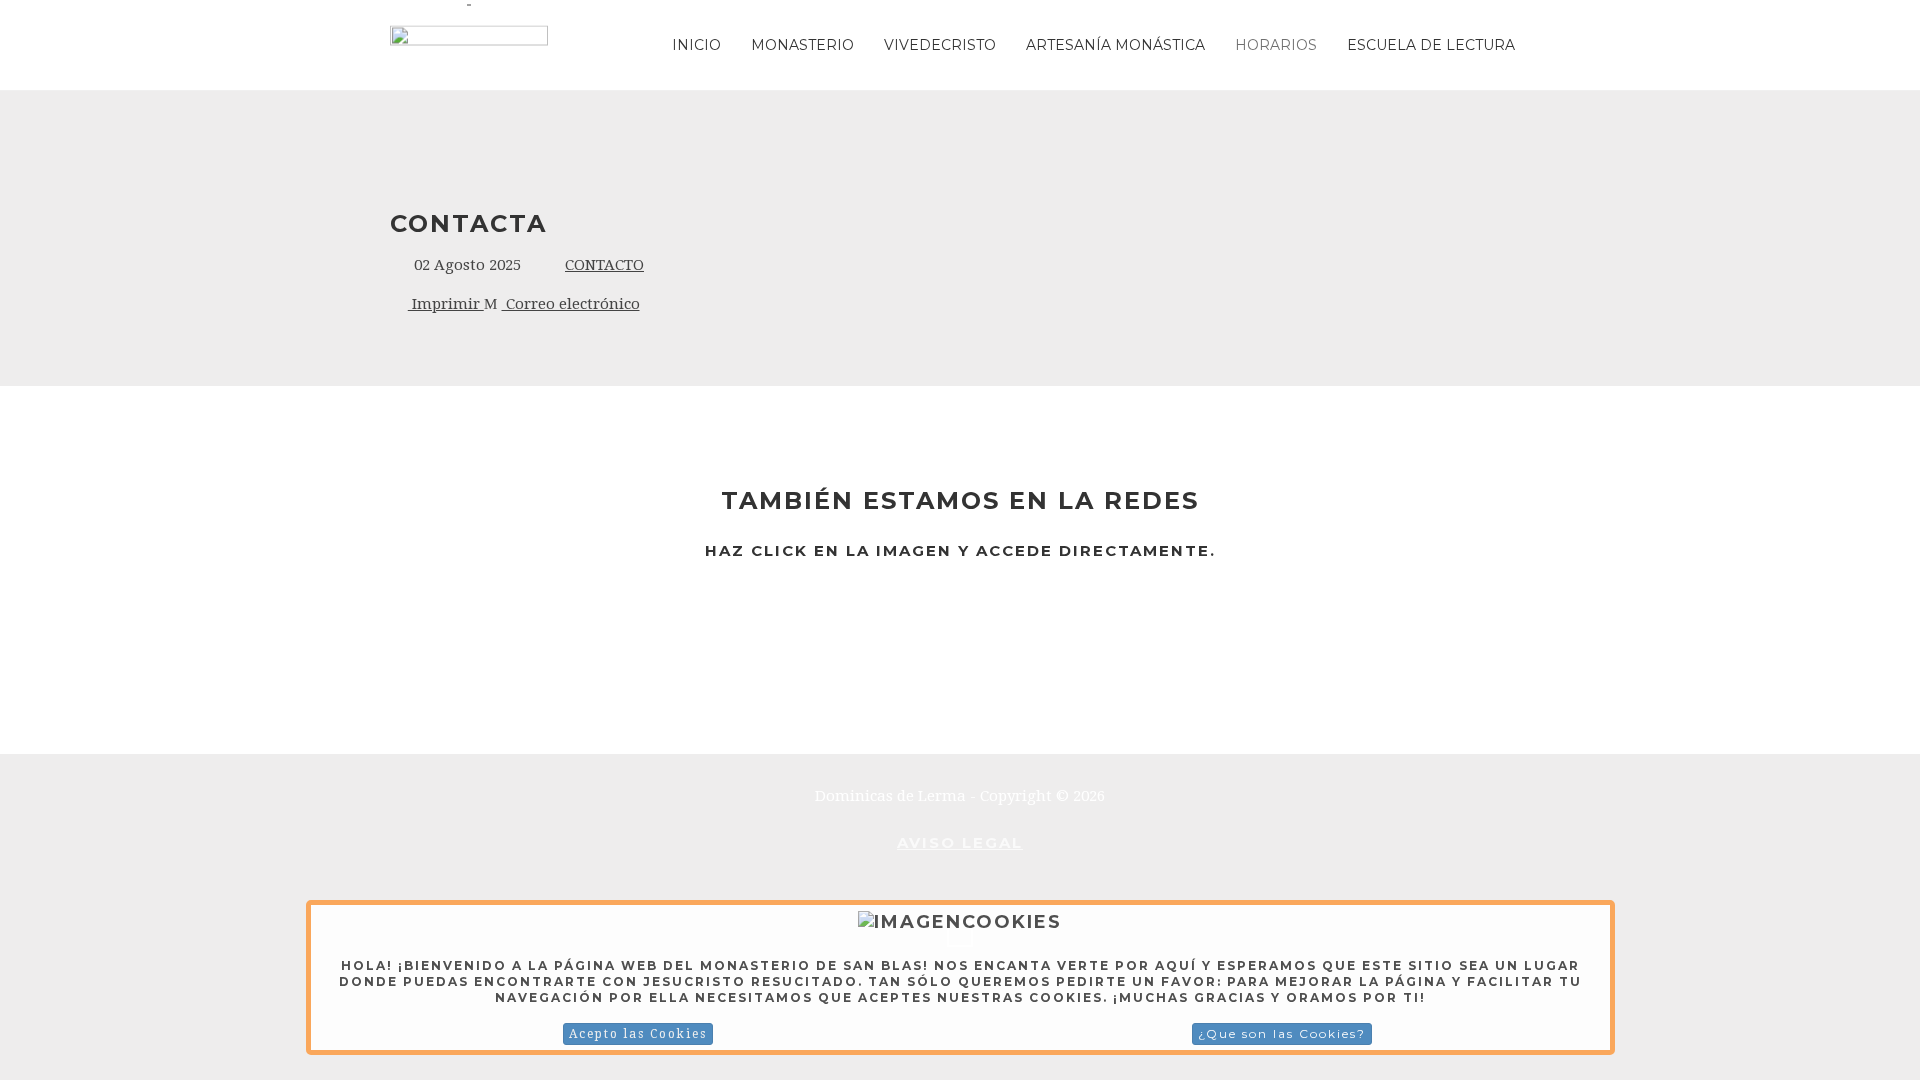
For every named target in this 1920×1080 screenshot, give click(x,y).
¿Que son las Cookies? (1282, 1033)
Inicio (696, 45)
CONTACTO (604, 265)
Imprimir (446, 304)
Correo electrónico (571, 304)
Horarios (1276, 45)
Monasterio (802, 45)
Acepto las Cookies (638, 1034)
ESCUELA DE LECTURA (1431, 45)
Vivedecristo (940, 45)
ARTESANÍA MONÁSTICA (1115, 45)
